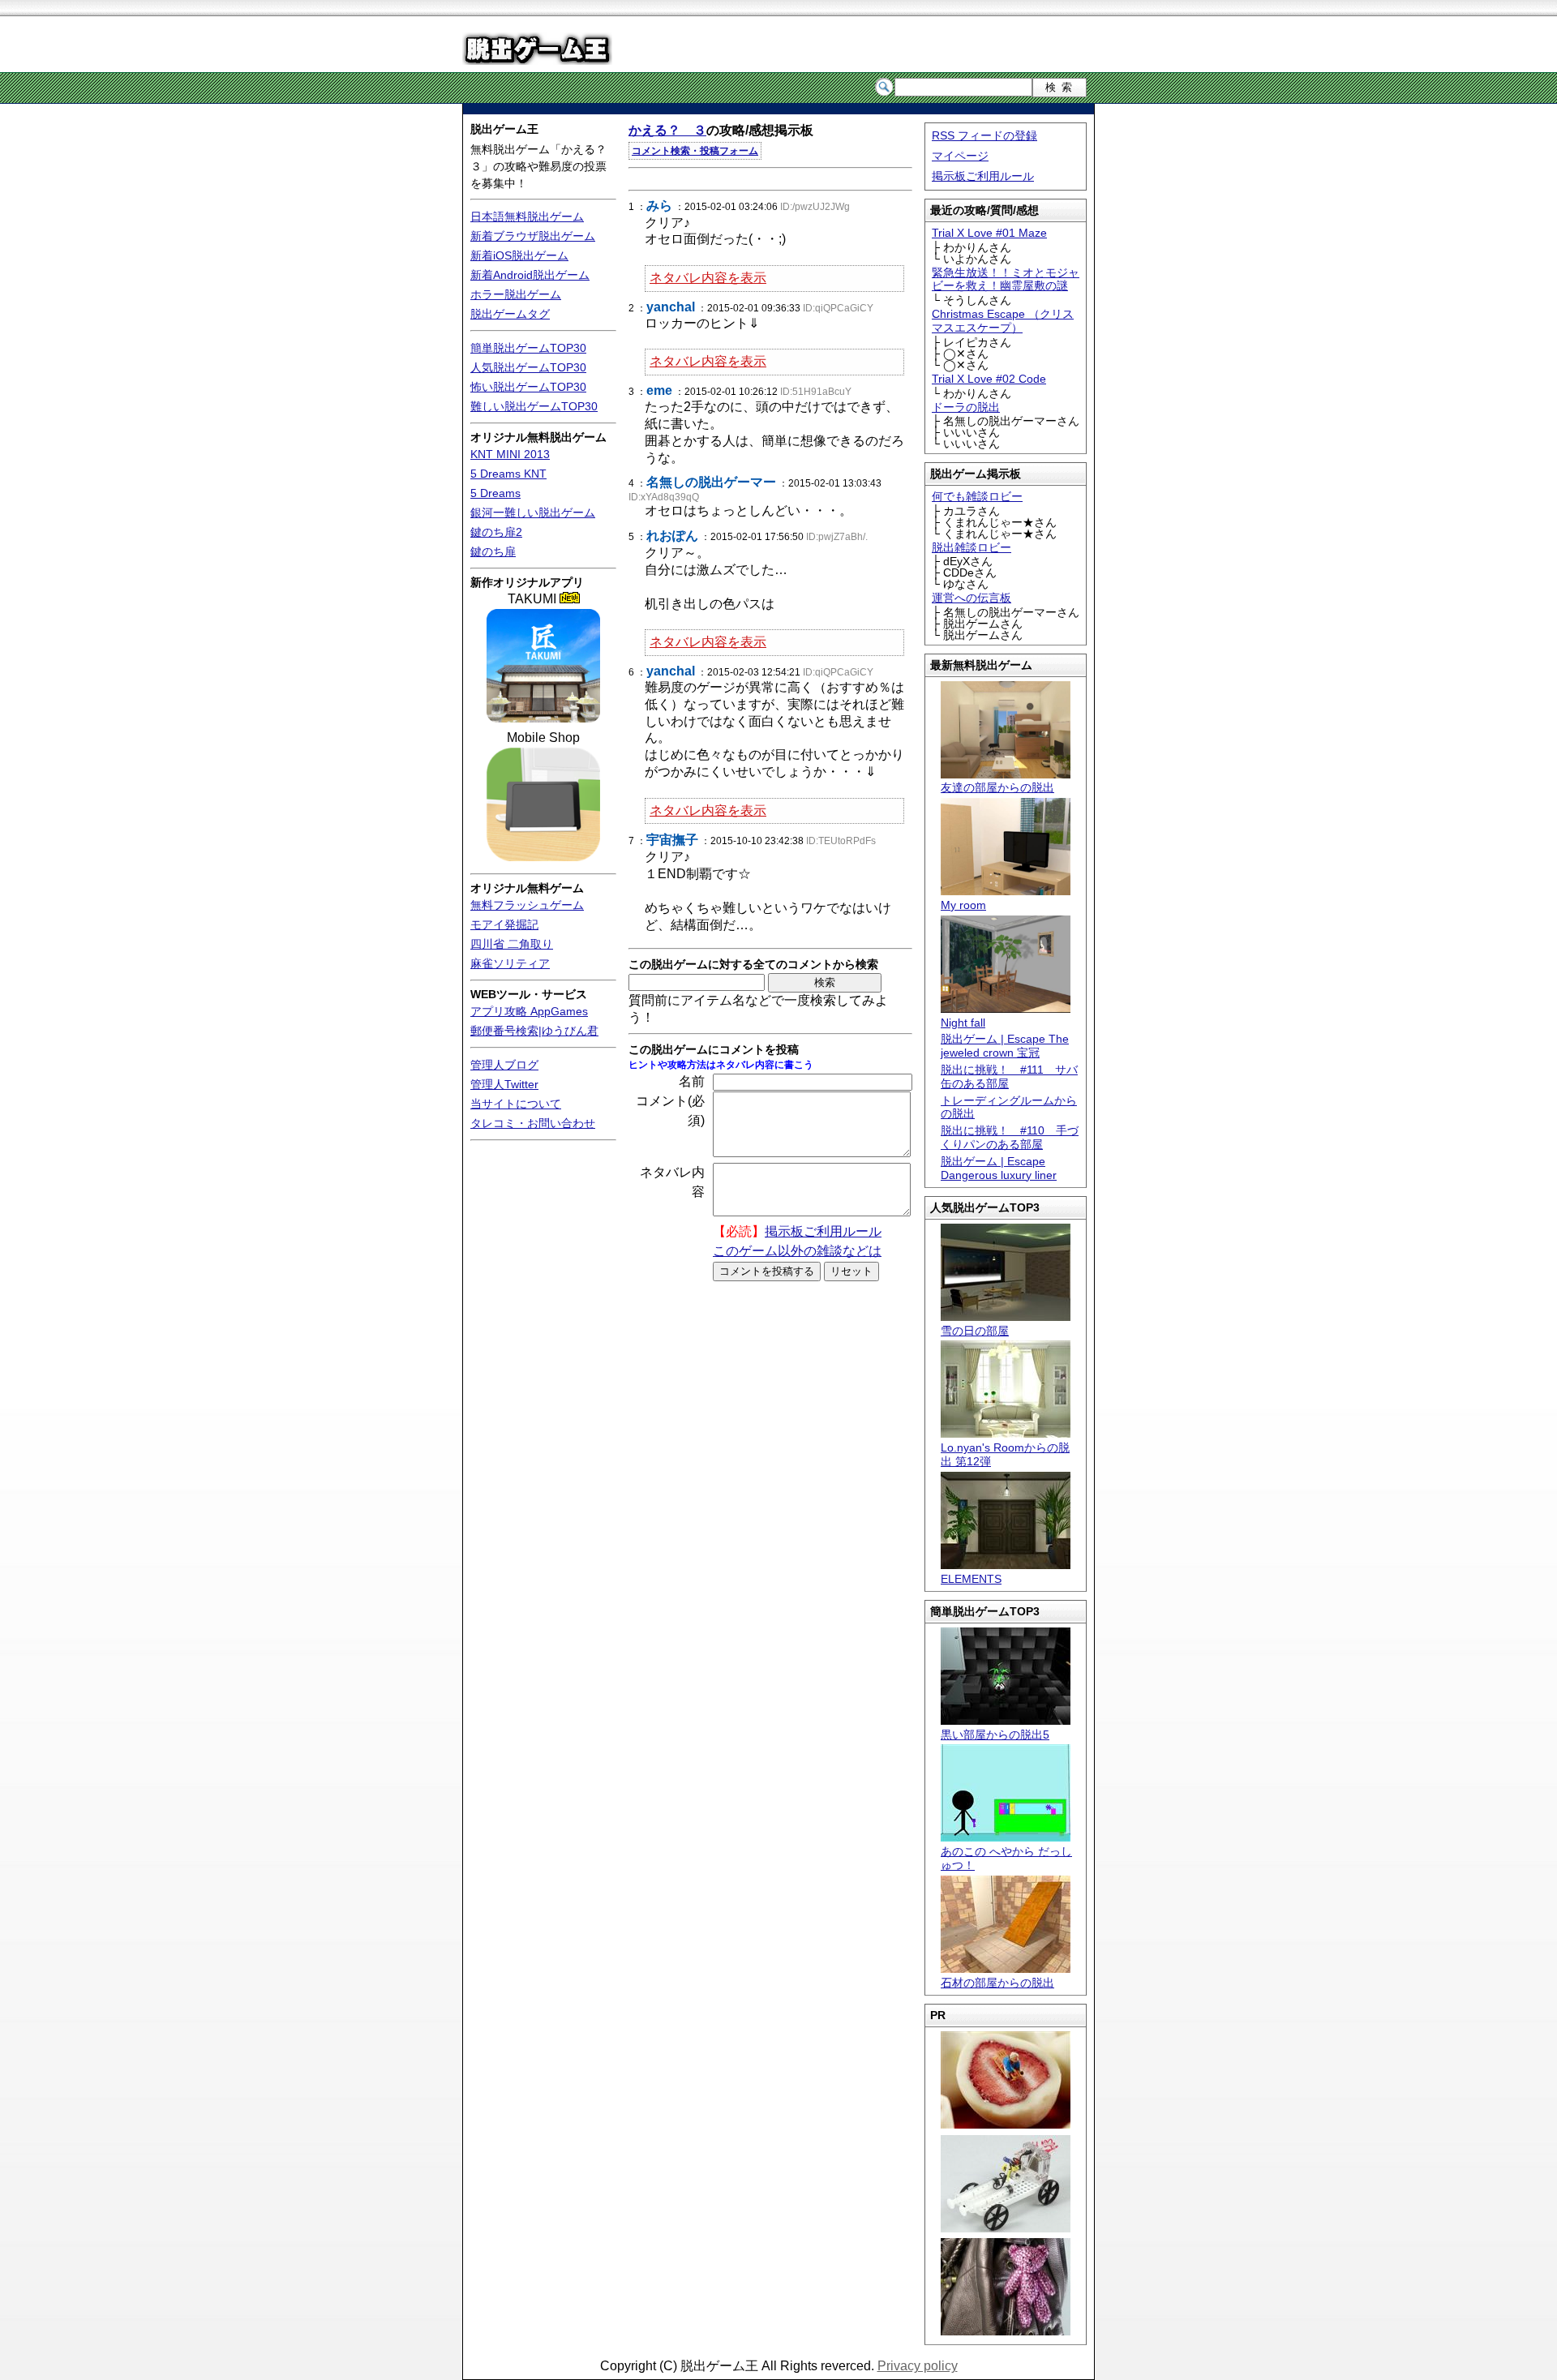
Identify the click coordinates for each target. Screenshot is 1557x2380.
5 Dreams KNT (508, 474)
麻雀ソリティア (510, 963)
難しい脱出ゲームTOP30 (534, 406)
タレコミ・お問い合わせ (533, 1123)
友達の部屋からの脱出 (997, 787)
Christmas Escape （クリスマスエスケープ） (1003, 321)
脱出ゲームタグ (510, 314)
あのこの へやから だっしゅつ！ (1006, 1858)
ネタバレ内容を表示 (708, 278)
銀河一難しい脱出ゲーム (533, 512)
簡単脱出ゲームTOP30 (528, 348)
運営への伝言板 (972, 598)
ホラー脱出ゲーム (516, 294)
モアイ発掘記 (504, 924)
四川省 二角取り (512, 944)
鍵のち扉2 (496, 532)
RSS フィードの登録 (984, 135)
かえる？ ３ (667, 130)
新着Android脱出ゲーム (530, 275)
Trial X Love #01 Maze (989, 233)
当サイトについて (516, 1104)
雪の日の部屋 (975, 1331)
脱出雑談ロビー (972, 547)
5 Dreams (495, 493)
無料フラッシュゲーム (527, 905)
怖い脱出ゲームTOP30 (528, 387)
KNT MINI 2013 (510, 454)
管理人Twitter (504, 1084)
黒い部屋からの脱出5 (995, 1735)
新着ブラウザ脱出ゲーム (533, 236)
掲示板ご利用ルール (983, 176)
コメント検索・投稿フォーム (695, 151)
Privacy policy (918, 2366)
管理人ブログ (504, 1065)
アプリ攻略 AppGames (529, 1011)
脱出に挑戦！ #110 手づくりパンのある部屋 (1010, 1137)
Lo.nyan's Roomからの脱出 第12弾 (1005, 1454)
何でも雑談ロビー (977, 496)
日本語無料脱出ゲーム (527, 217)
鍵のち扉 (493, 551)
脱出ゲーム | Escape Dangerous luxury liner (999, 1168)
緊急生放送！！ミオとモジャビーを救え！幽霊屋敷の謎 (1006, 279)
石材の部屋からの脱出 (997, 1983)
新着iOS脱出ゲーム (519, 255)
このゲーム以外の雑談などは (797, 1251)
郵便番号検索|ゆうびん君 (534, 1031)
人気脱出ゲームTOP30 (528, 367)
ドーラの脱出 (966, 407)
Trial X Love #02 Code (989, 379)
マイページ (960, 156)
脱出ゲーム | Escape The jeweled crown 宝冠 (1005, 1046)
